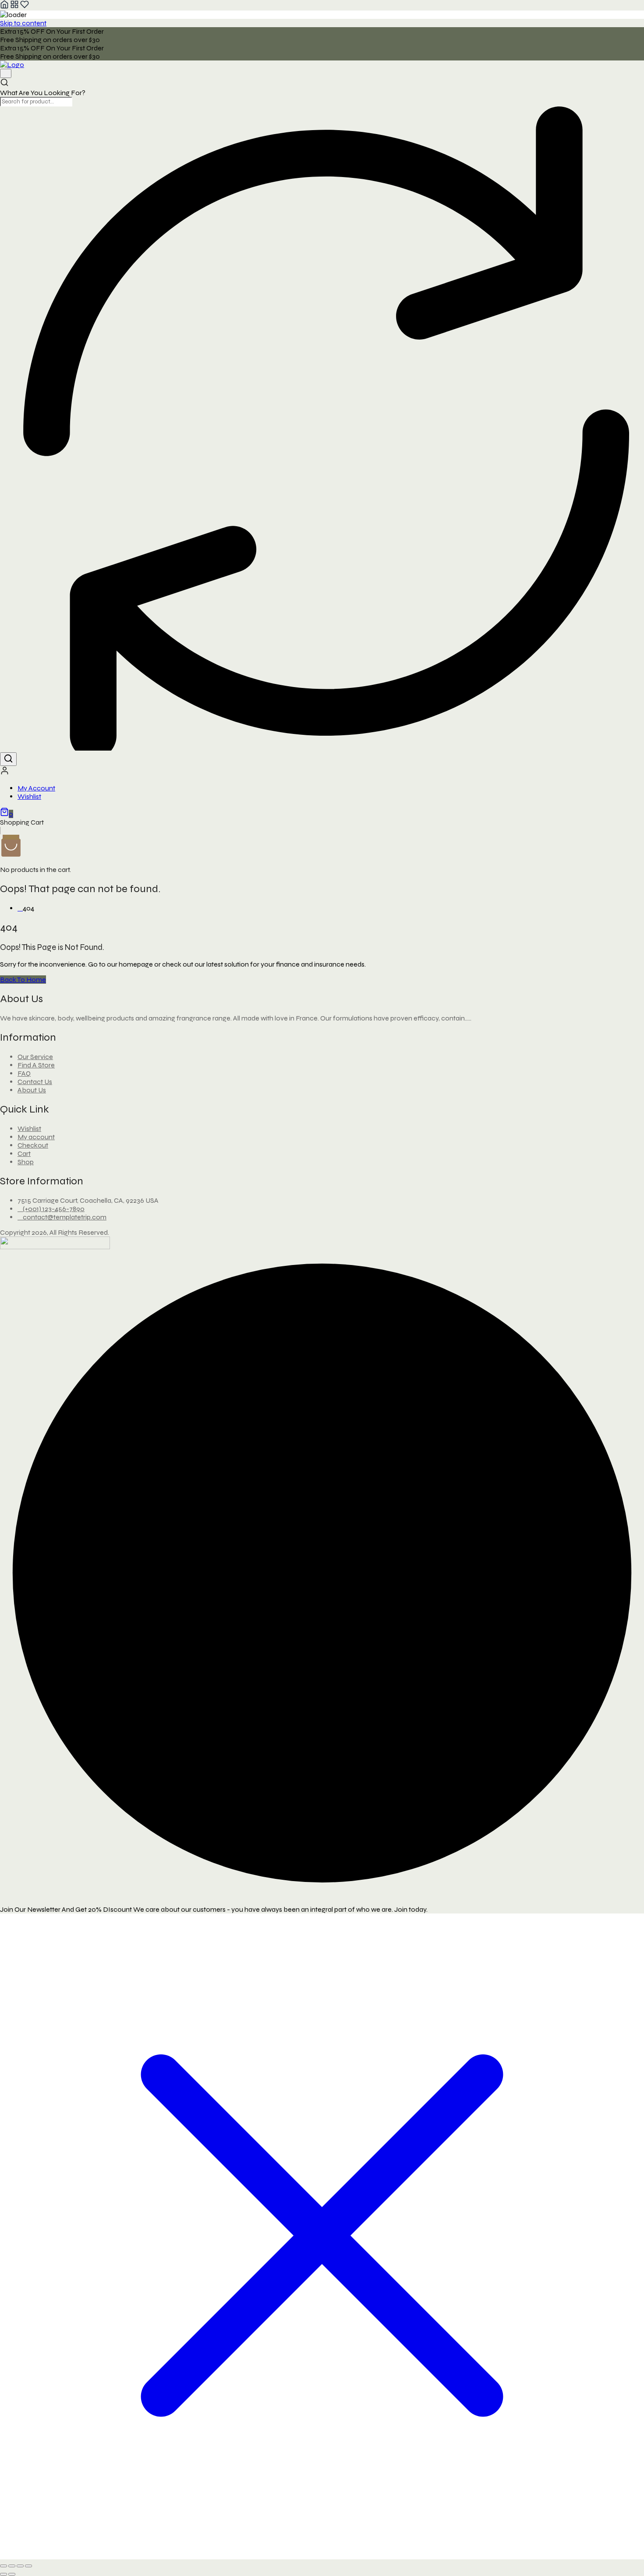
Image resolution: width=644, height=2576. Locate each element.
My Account (36, 788)
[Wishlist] (25, 6)
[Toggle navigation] (6, 73)
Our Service (35, 1057)
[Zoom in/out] (4, 2566)
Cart (24, 1153)
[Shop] (14, 6)
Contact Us (35, 1082)
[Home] (4, 6)
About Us (32, 1090)
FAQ (24, 1073)
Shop (26, 1162)
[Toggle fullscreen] (12, 2566)
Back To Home (23, 980)
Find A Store (36, 1065)
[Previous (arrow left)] (4, 2574)
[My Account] (5, 773)
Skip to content (23, 23)
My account (36, 1137)
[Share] (20, 2566)
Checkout (33, 1145)
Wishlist (29, 796)
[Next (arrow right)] (12, 2574)
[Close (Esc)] (28, 2566)
